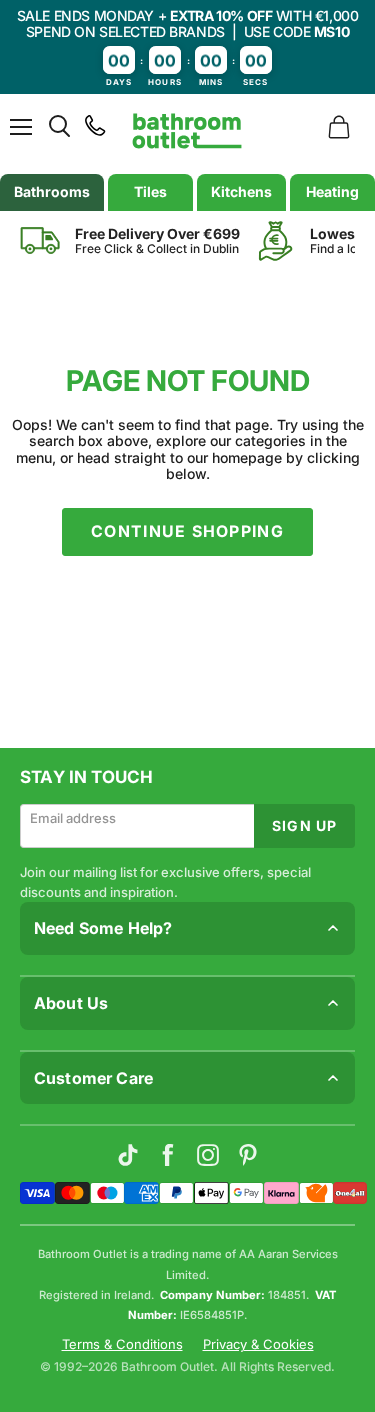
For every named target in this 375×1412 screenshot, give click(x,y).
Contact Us (57, 1117)
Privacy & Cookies (258, 1344)
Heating (332, 191)
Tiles (150, 191)
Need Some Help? (103, 928)
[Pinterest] (248, 1155)
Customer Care (93, 1078)
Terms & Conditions (122, 1344)
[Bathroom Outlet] (187, 131)
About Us (71, 1003)
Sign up (304, 825)
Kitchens (241, 191)
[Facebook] (168, 1155)
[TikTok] (128, 1155)
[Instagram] (208, 1155)
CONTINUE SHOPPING (187, 531)
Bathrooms (52, 191)
